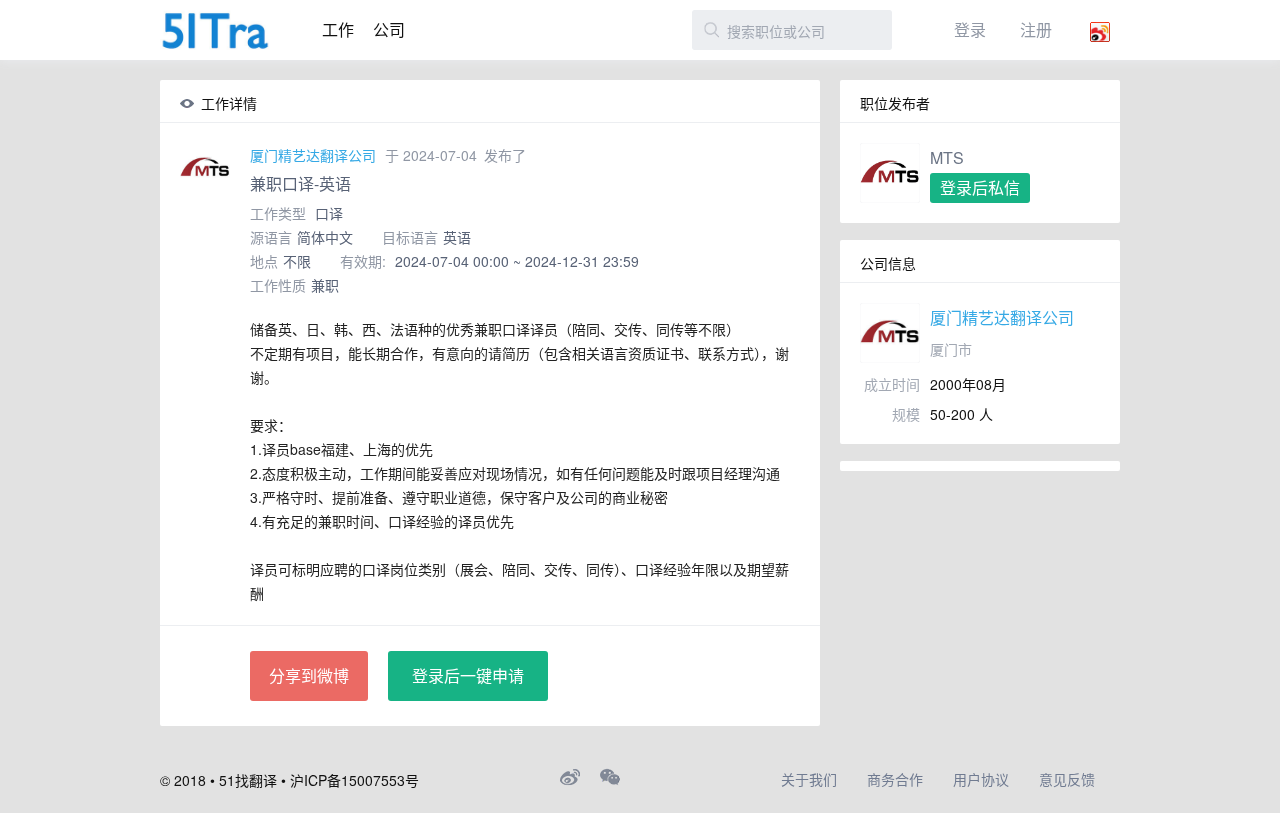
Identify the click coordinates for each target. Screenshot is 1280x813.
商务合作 (895, 779)
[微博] (570, 777)
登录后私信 (980, 187)
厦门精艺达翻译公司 (313, 155)
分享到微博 (309, 675)
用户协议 (981, 779)
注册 (1036, 29)
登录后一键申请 (468, 675)
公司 (389, 29)
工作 (338, 29)
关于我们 (809, 779)
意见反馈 (1067, 779)
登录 (970, 29)
